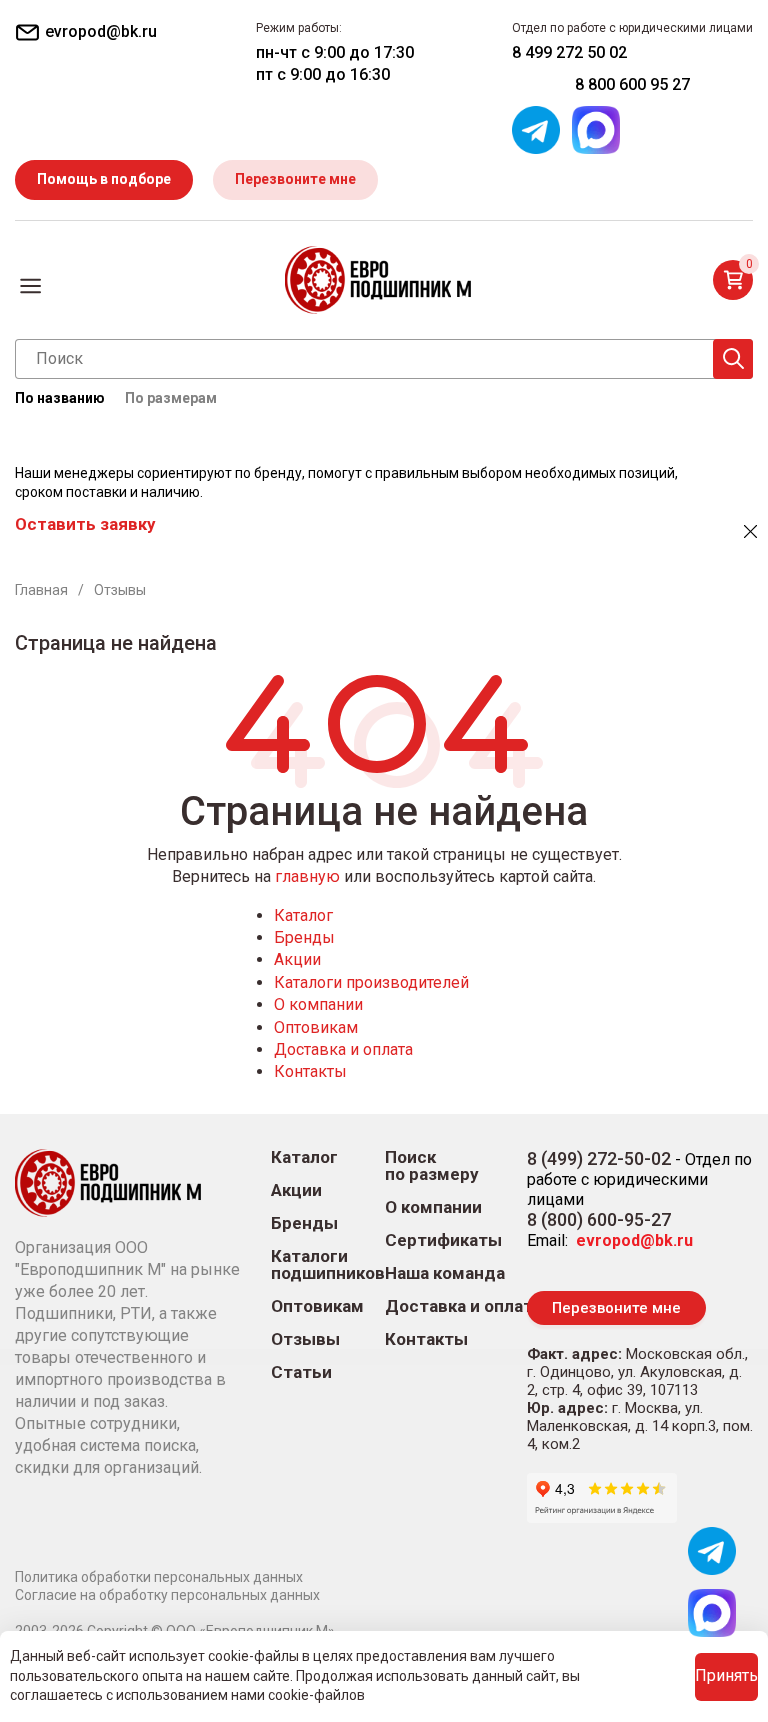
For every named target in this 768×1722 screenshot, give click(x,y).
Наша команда (445, 1273)
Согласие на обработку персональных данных (167, 1595)
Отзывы (305, 1339)
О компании (318, 1004)
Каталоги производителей (371, 982)
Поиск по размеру (432, 1166)
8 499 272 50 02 (569, 52)
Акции (297, 959)
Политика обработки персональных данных (159, 1577)
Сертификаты (443, 1240)
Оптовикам (316, 1027)
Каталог (303, 915)
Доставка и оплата (343, 1049)
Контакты (310, 1071)
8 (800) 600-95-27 (599, 1219)
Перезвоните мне (295, 179)
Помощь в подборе (104, 179)
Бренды (304, 937)
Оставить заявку (85, 524)
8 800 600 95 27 (632, 84)
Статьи (301, 1372)
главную (307, 876)
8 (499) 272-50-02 (599, 1158)
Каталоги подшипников (328, 1265)
